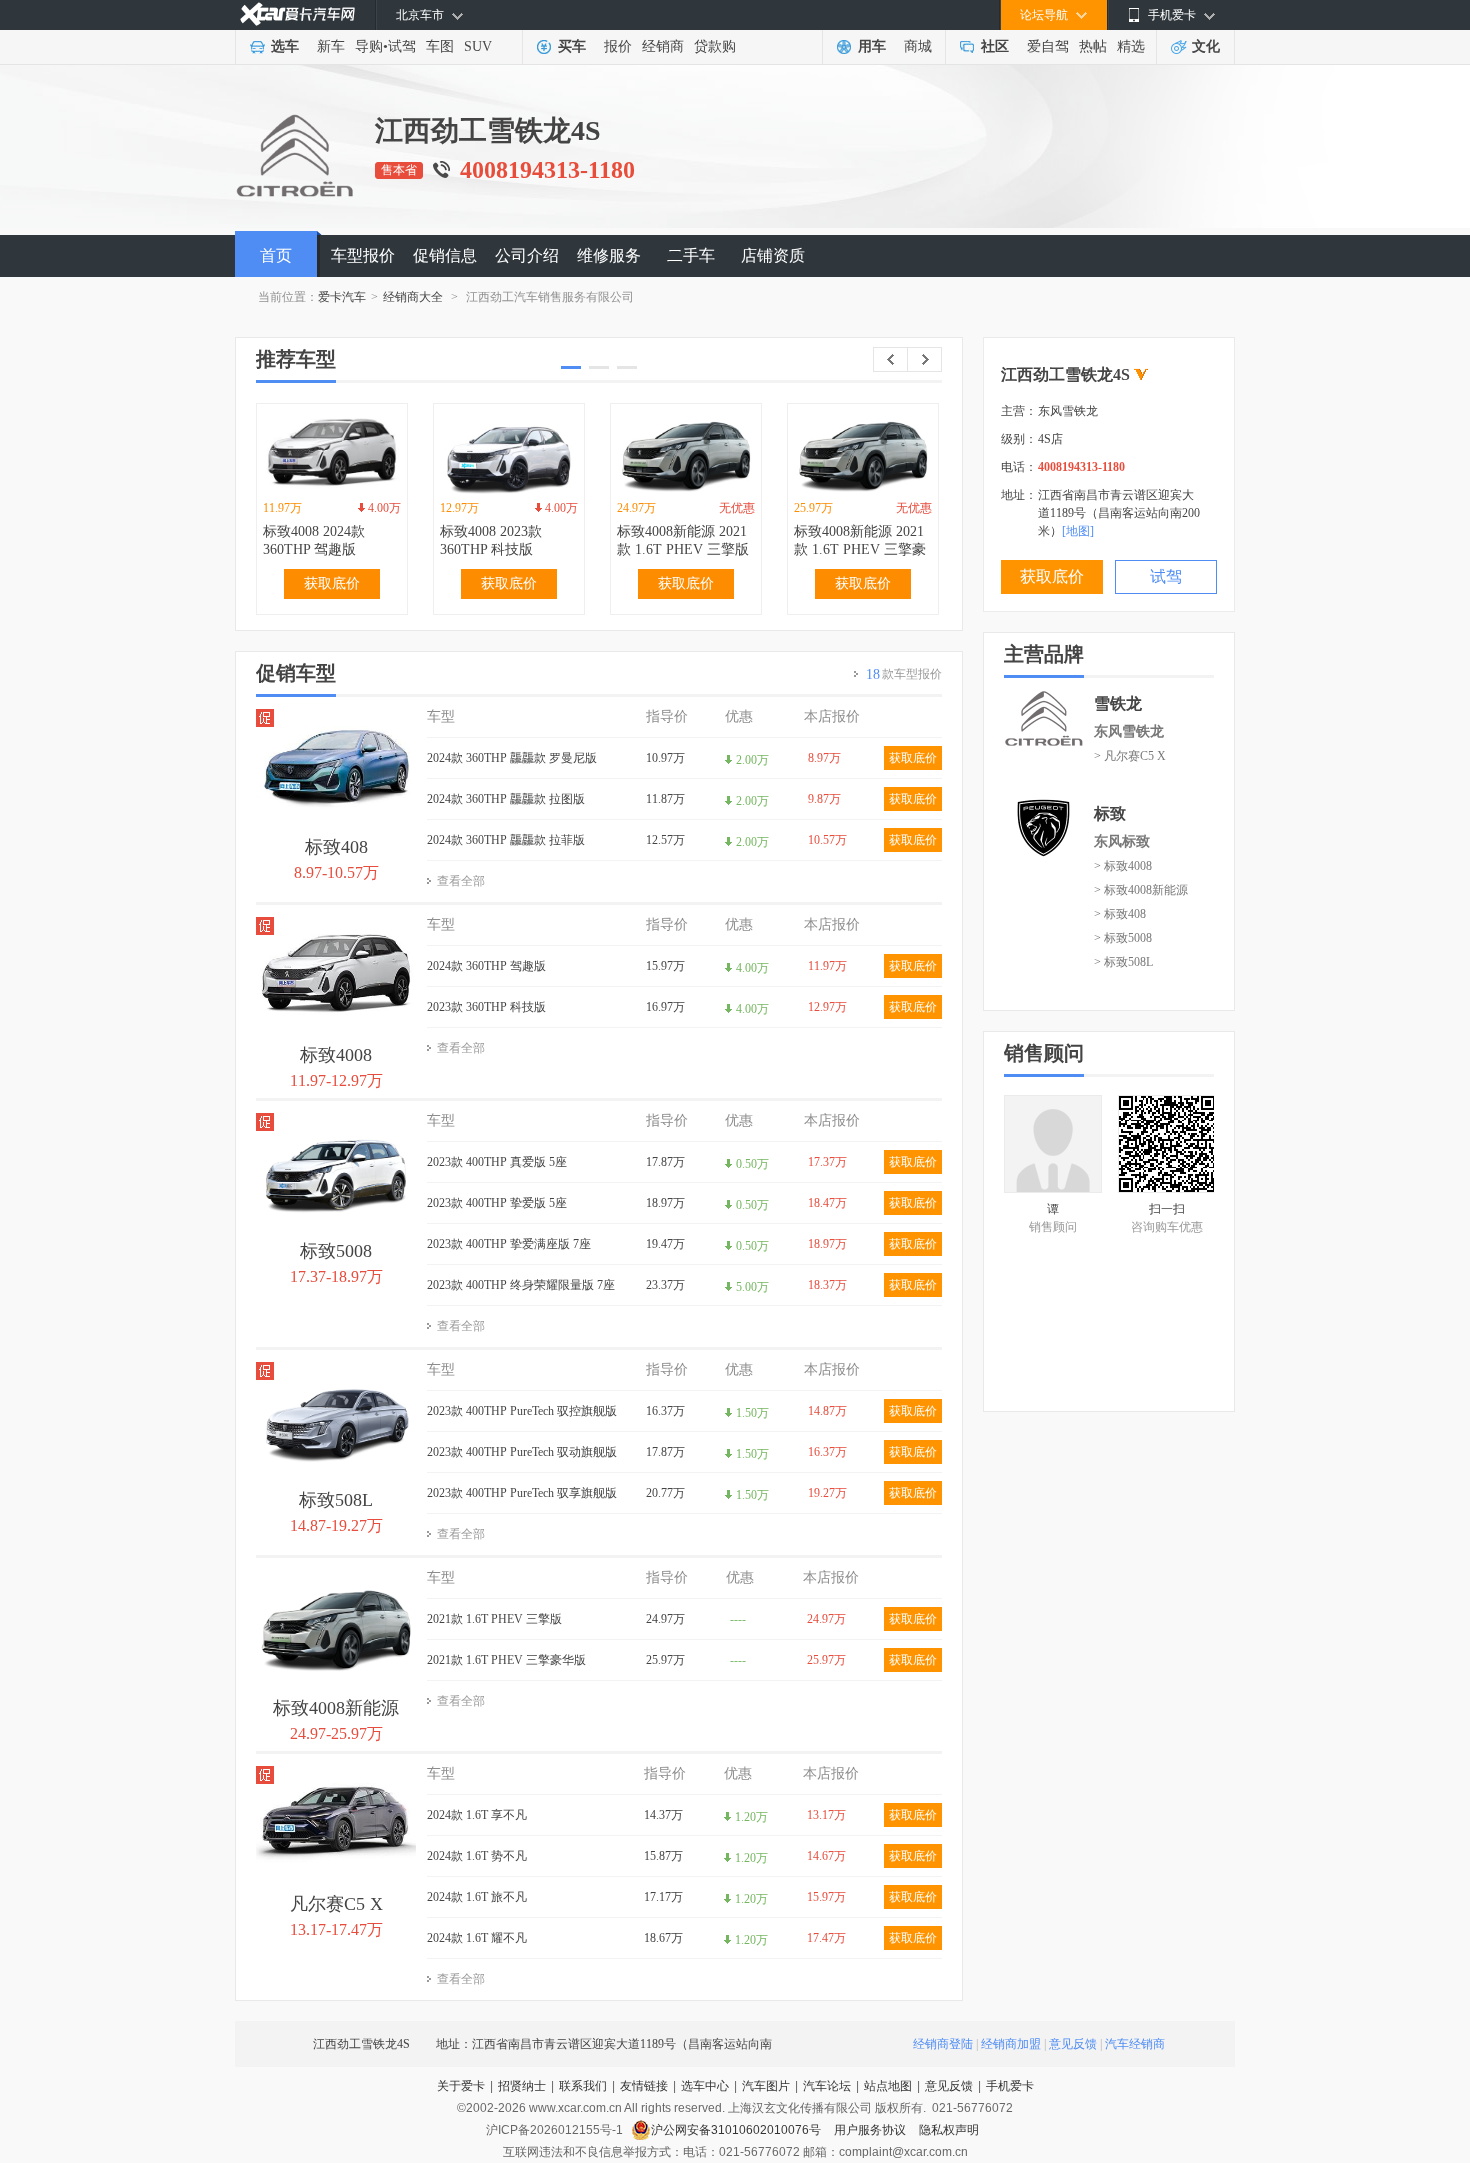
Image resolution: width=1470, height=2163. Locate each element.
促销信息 (445, 255)
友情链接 (644, 2086)
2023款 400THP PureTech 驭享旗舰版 (522, 1493)
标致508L (336, 1500)
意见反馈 (1073, 2044)
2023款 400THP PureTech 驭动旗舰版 (522, 1452)
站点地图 (888, 2086)
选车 (285, 46)
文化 (1206, 46)
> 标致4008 (1123, 866)
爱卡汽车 (342, 297)
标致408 (336, 847)
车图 (440, 46)
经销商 (663, 46)
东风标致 (1122, 841)
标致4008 (336, 1055)
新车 (331, 46)
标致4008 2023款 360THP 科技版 (491, 540)
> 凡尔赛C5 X (1130, 756)
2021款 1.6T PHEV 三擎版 (494, 1619)
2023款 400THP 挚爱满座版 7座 (509, 1244)
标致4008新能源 (336, 1708)
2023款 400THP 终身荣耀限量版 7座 (521, 1285)
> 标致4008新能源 (1141, 890)
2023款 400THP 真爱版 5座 (497, 1162)
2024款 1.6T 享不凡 (477, 1815)
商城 (918, 46)
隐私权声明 (949, 2130)
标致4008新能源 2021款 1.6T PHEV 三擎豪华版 (860, 549)
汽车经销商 (1135, 2044)
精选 (1131, 46)
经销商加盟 (1011, 2044)
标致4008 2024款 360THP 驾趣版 (314, 540)
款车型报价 (904, 674)
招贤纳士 (522, 2086)
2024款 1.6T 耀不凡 (477, 1938)
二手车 (691, 255)
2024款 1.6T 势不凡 (477, 1856)
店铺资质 (773, 255)
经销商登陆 (943, 2044)
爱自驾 (1048, 46)
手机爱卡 (1010, 2086)
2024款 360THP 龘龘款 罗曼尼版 (512, 758)
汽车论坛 (827, 2086)
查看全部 (461, 881)
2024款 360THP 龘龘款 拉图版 (506, 799)
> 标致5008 (1123, 938)
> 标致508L (1123, 962)
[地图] (1078, 531)
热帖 (1093, 46)
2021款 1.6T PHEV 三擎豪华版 (506, 1660)
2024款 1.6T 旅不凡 (477, 1897)
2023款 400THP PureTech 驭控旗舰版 (522, 1411)
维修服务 (609, 255)
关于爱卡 (461, 2086)
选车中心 (705, 2086)
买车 (572, 46)
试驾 (402, 46)
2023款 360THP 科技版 (486, 1007)
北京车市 (420, 15)
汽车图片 (766, 2086)
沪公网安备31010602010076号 (737, 2130)
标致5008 (336, 1251)
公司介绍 (527, 255)
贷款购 (715, 46)
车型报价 (363, 255)
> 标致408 (1120, 914)
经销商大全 (413, 297)
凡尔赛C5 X (336, 1904)
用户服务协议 (871, 2130)
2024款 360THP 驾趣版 (486, 966)
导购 (369, 46)
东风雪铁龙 (1129, 731)
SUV (478, 46)
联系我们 (583, 2086)
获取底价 (332, 583)
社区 (995, 46)
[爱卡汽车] (297, 14)
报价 (618, 46)
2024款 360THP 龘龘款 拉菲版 (506, 840)
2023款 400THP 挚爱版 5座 (497, 1203)
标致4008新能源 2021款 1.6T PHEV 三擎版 (683, 540)
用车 (872, 46)
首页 (276, 255)
